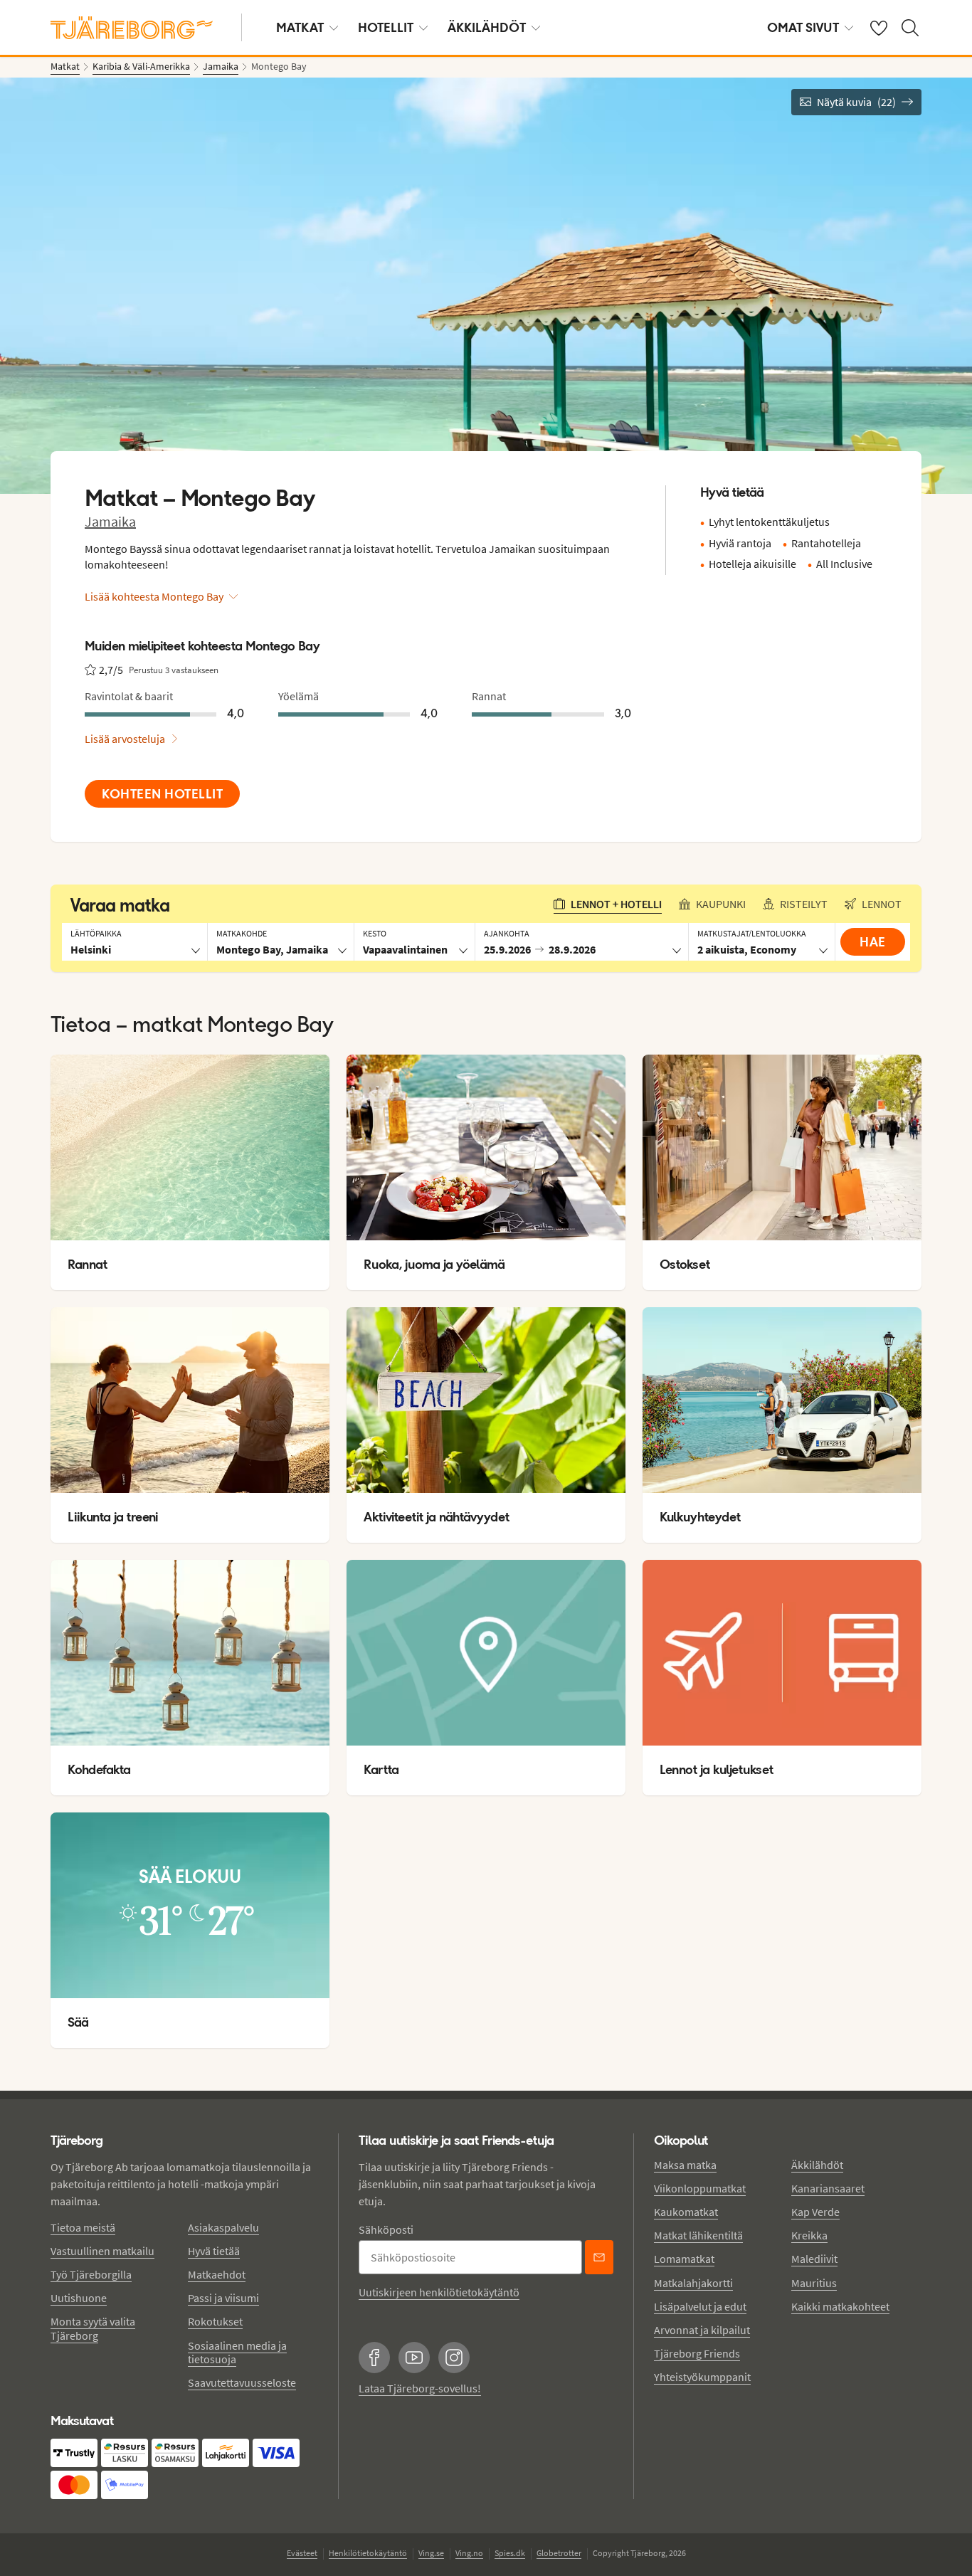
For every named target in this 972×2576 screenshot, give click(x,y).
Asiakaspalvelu (223, 2227)
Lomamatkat (684, 2259)
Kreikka (809, 2235)
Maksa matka (685, 2165)
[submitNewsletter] (599, 2257)
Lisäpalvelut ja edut (700, 2306)
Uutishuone (79, 2298)
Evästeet (302, 2553)
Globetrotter (559, 2553)
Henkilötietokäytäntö (368, 2553)
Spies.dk (510, 2553)
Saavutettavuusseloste (242, 2382)
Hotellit (386, 27)
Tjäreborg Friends (697, 2353)
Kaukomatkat (686, 2212)
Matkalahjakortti (693, 2283)
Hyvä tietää (214, 2251)
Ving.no (469, 2553)
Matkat (300, 27)
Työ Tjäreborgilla (91, 2274)
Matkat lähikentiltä (698, 2235)
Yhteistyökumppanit (702, 2377)
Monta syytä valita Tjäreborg (93, 2328)
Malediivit (814, 2259)
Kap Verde (815, 2212)
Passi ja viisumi (223, 2298)
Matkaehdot (217, 2274)
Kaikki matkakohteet (840, 2306)
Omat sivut (803, 27)
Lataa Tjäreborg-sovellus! (420, 2388)
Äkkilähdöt (487, 27)
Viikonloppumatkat (700, 2188)
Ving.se (431, 2553)
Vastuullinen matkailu (102, 2251)
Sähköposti (386, 2229)
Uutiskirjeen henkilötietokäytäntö (439, 2292)
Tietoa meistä (83, 2227)
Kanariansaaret (828, 2188)
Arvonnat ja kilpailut (702, 2330)
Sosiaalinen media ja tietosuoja (237, 2352)
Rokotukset (215, 2321)
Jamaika (110, 521)
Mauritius (814, 2283)
